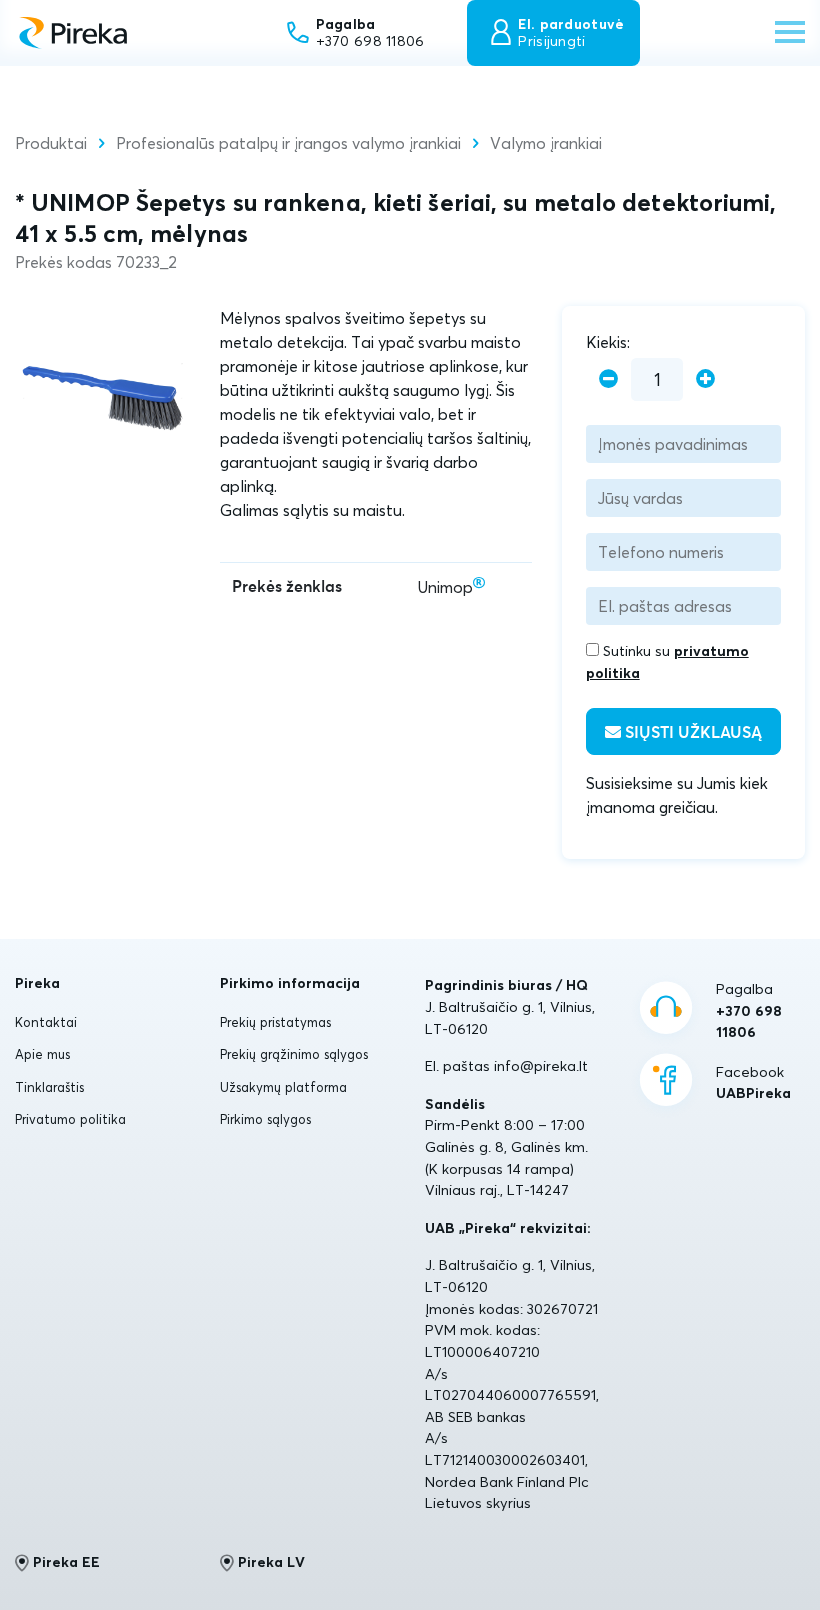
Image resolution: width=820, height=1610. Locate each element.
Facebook (753, 1083)
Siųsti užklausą (691, 733)
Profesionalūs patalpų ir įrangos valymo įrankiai (288, 143)
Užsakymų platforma (283, 1087)
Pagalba (749, 1010)
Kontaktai (46, 1022)
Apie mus (42, 1054)
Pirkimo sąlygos (265, 1119)
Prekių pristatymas (275, 1022)
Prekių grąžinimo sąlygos (294, 1054)
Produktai (51, 143)
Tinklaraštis (49, 1087)
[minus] (608, 379)
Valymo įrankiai (546, 143)
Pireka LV (271, 1562)
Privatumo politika (70, 1119)
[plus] (705, 379)
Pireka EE (66, 1562)
